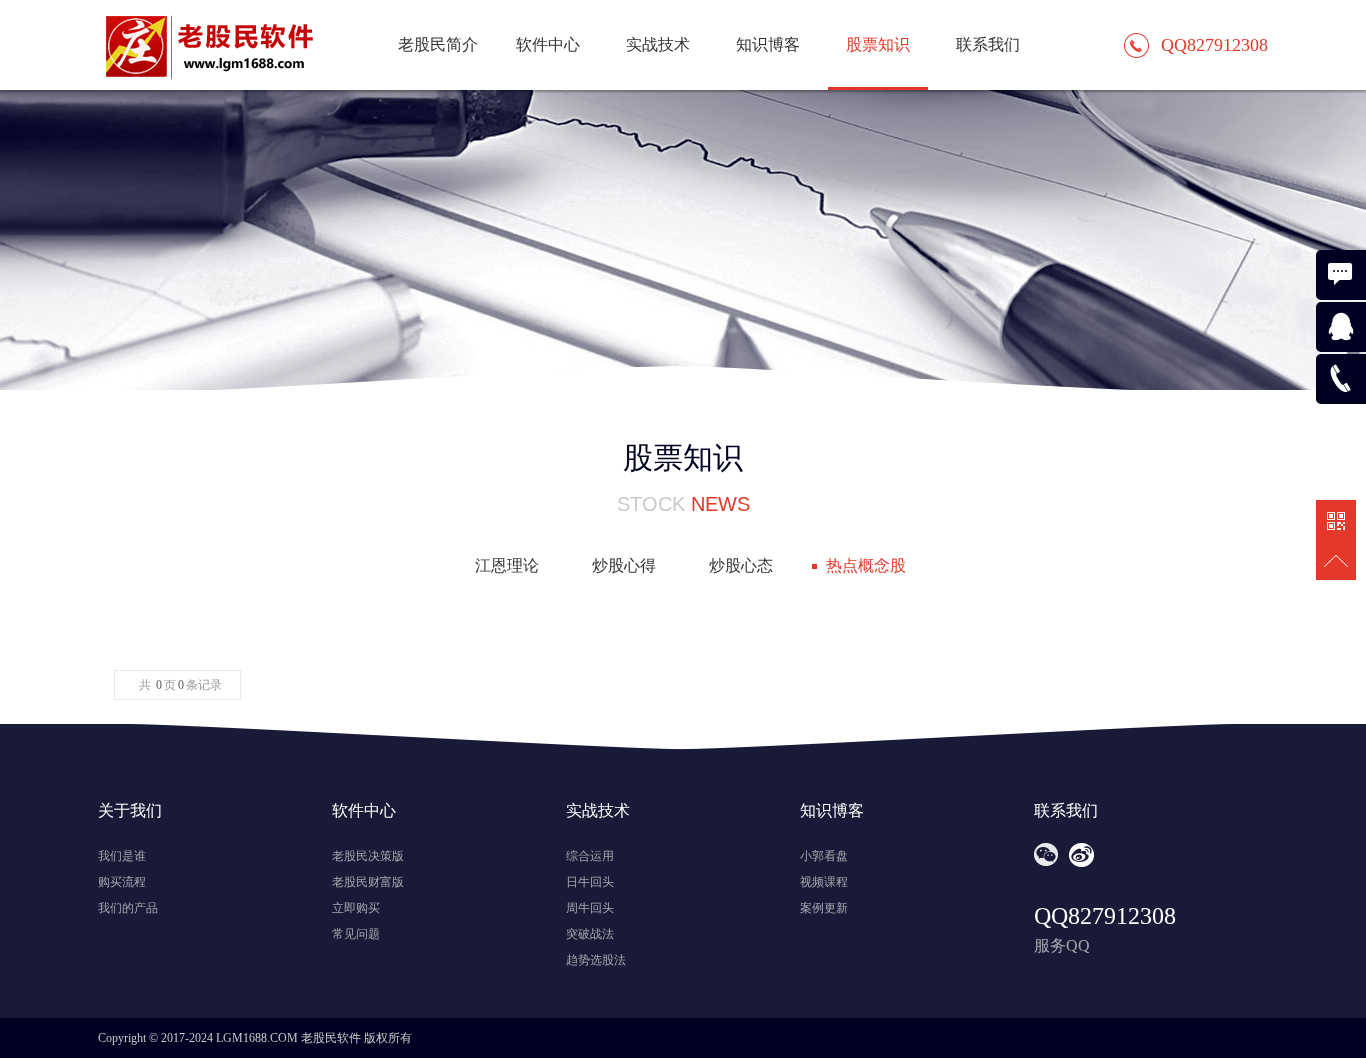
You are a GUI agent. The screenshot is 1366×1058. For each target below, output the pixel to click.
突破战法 (590, 934)
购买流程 (122, 882)
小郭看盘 (824, 856)
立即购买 (356, 908)
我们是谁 (122, 856)
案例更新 (824, 908)
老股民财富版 (368, 882)
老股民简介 (438, 44)
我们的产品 (128, 908)
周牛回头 (590, 908)
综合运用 (590, 856)
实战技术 (658, 44)
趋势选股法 (596, 960)
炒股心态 (741, 565)
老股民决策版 (368, 856)
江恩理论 (507, 565)
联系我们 (988, 44)
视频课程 (824, 882)
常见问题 (356, 934)
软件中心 (548, 44)
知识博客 (768, 44)
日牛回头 (590, 882)
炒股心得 (624, 565)
